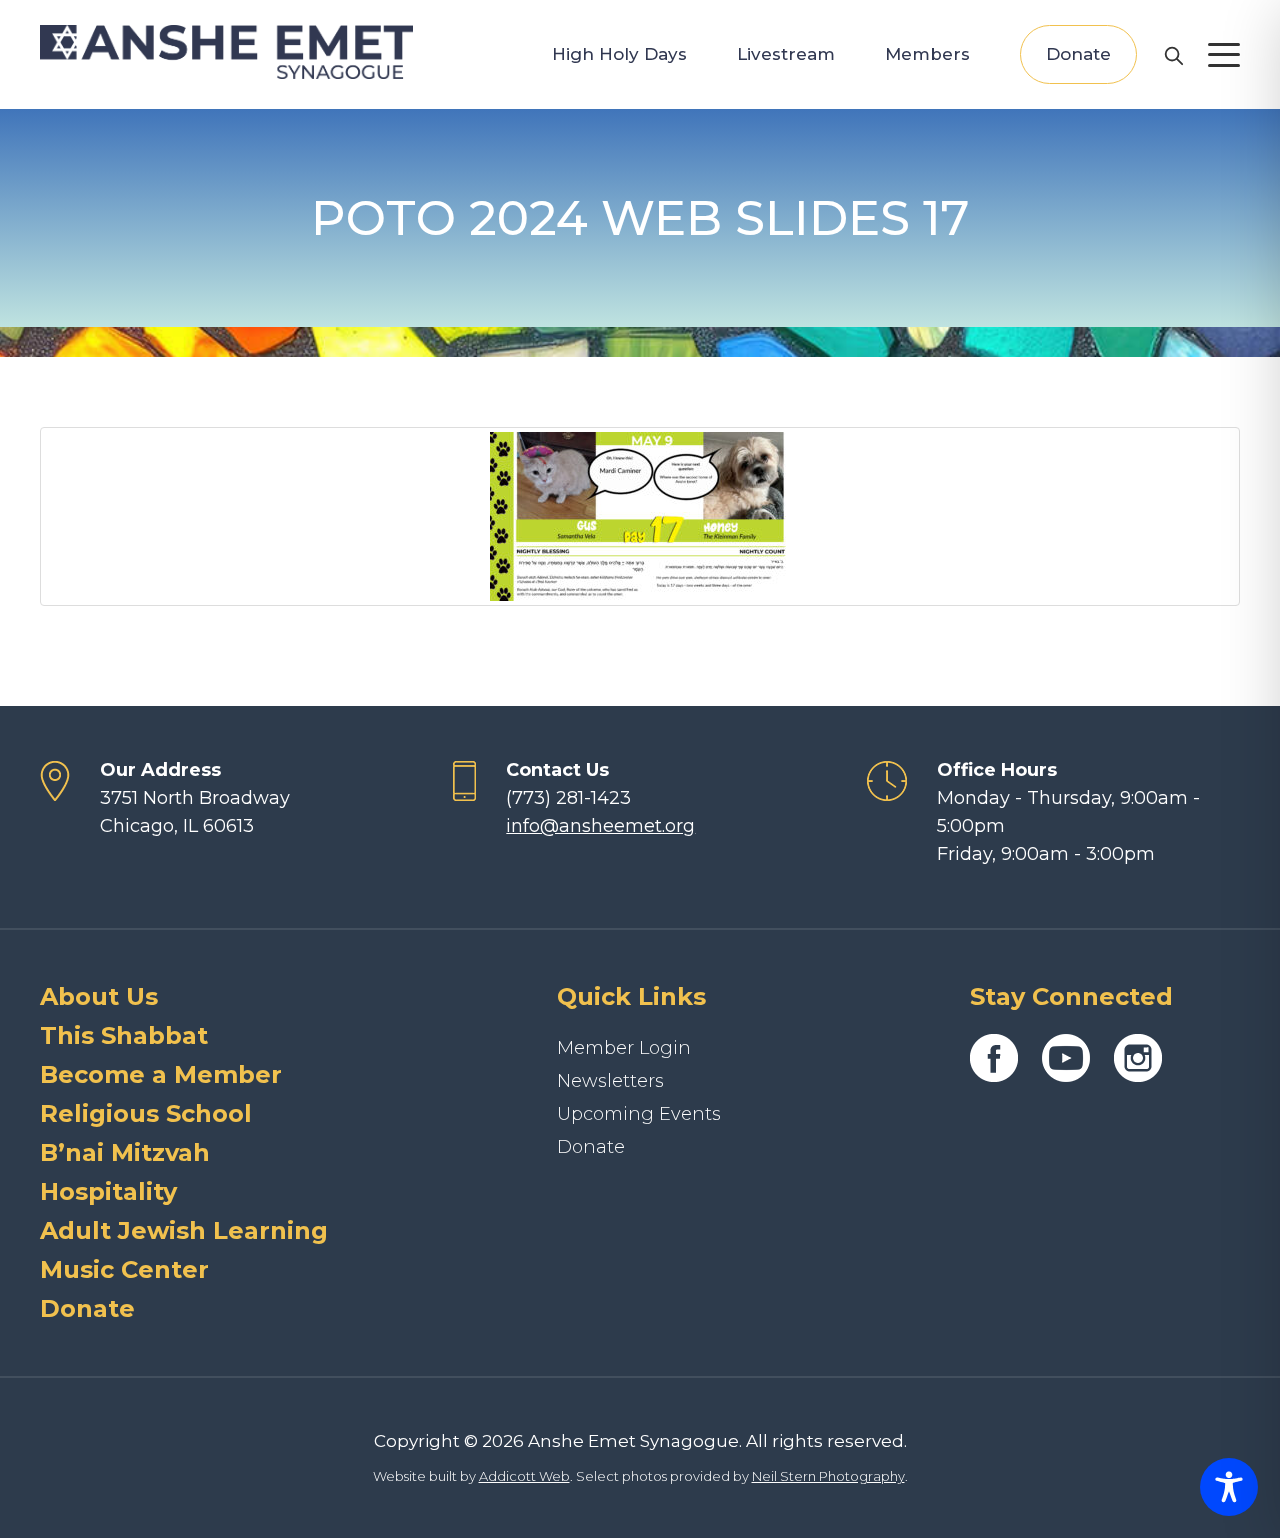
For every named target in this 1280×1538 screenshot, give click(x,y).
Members (927, 54)
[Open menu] (1224, 55)
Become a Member (161, 1074)
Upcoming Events (639, 1114)
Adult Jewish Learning (184, 1230)
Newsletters (610, 1081)
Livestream (786, 54)
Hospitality (108, 1191)
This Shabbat (124, 1035)
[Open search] (1173, 55)
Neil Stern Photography (828, 1476)
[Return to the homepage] (226, 52)
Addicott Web (524, 1476)
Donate (1078, 54)
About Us (99, 996)
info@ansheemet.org (600, 826)
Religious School (146, 1113)
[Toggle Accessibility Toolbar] (1229, 1487)
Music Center (124, 1269)
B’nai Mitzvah (125, 1152)
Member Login (624, 1048)
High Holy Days (619, 54)
